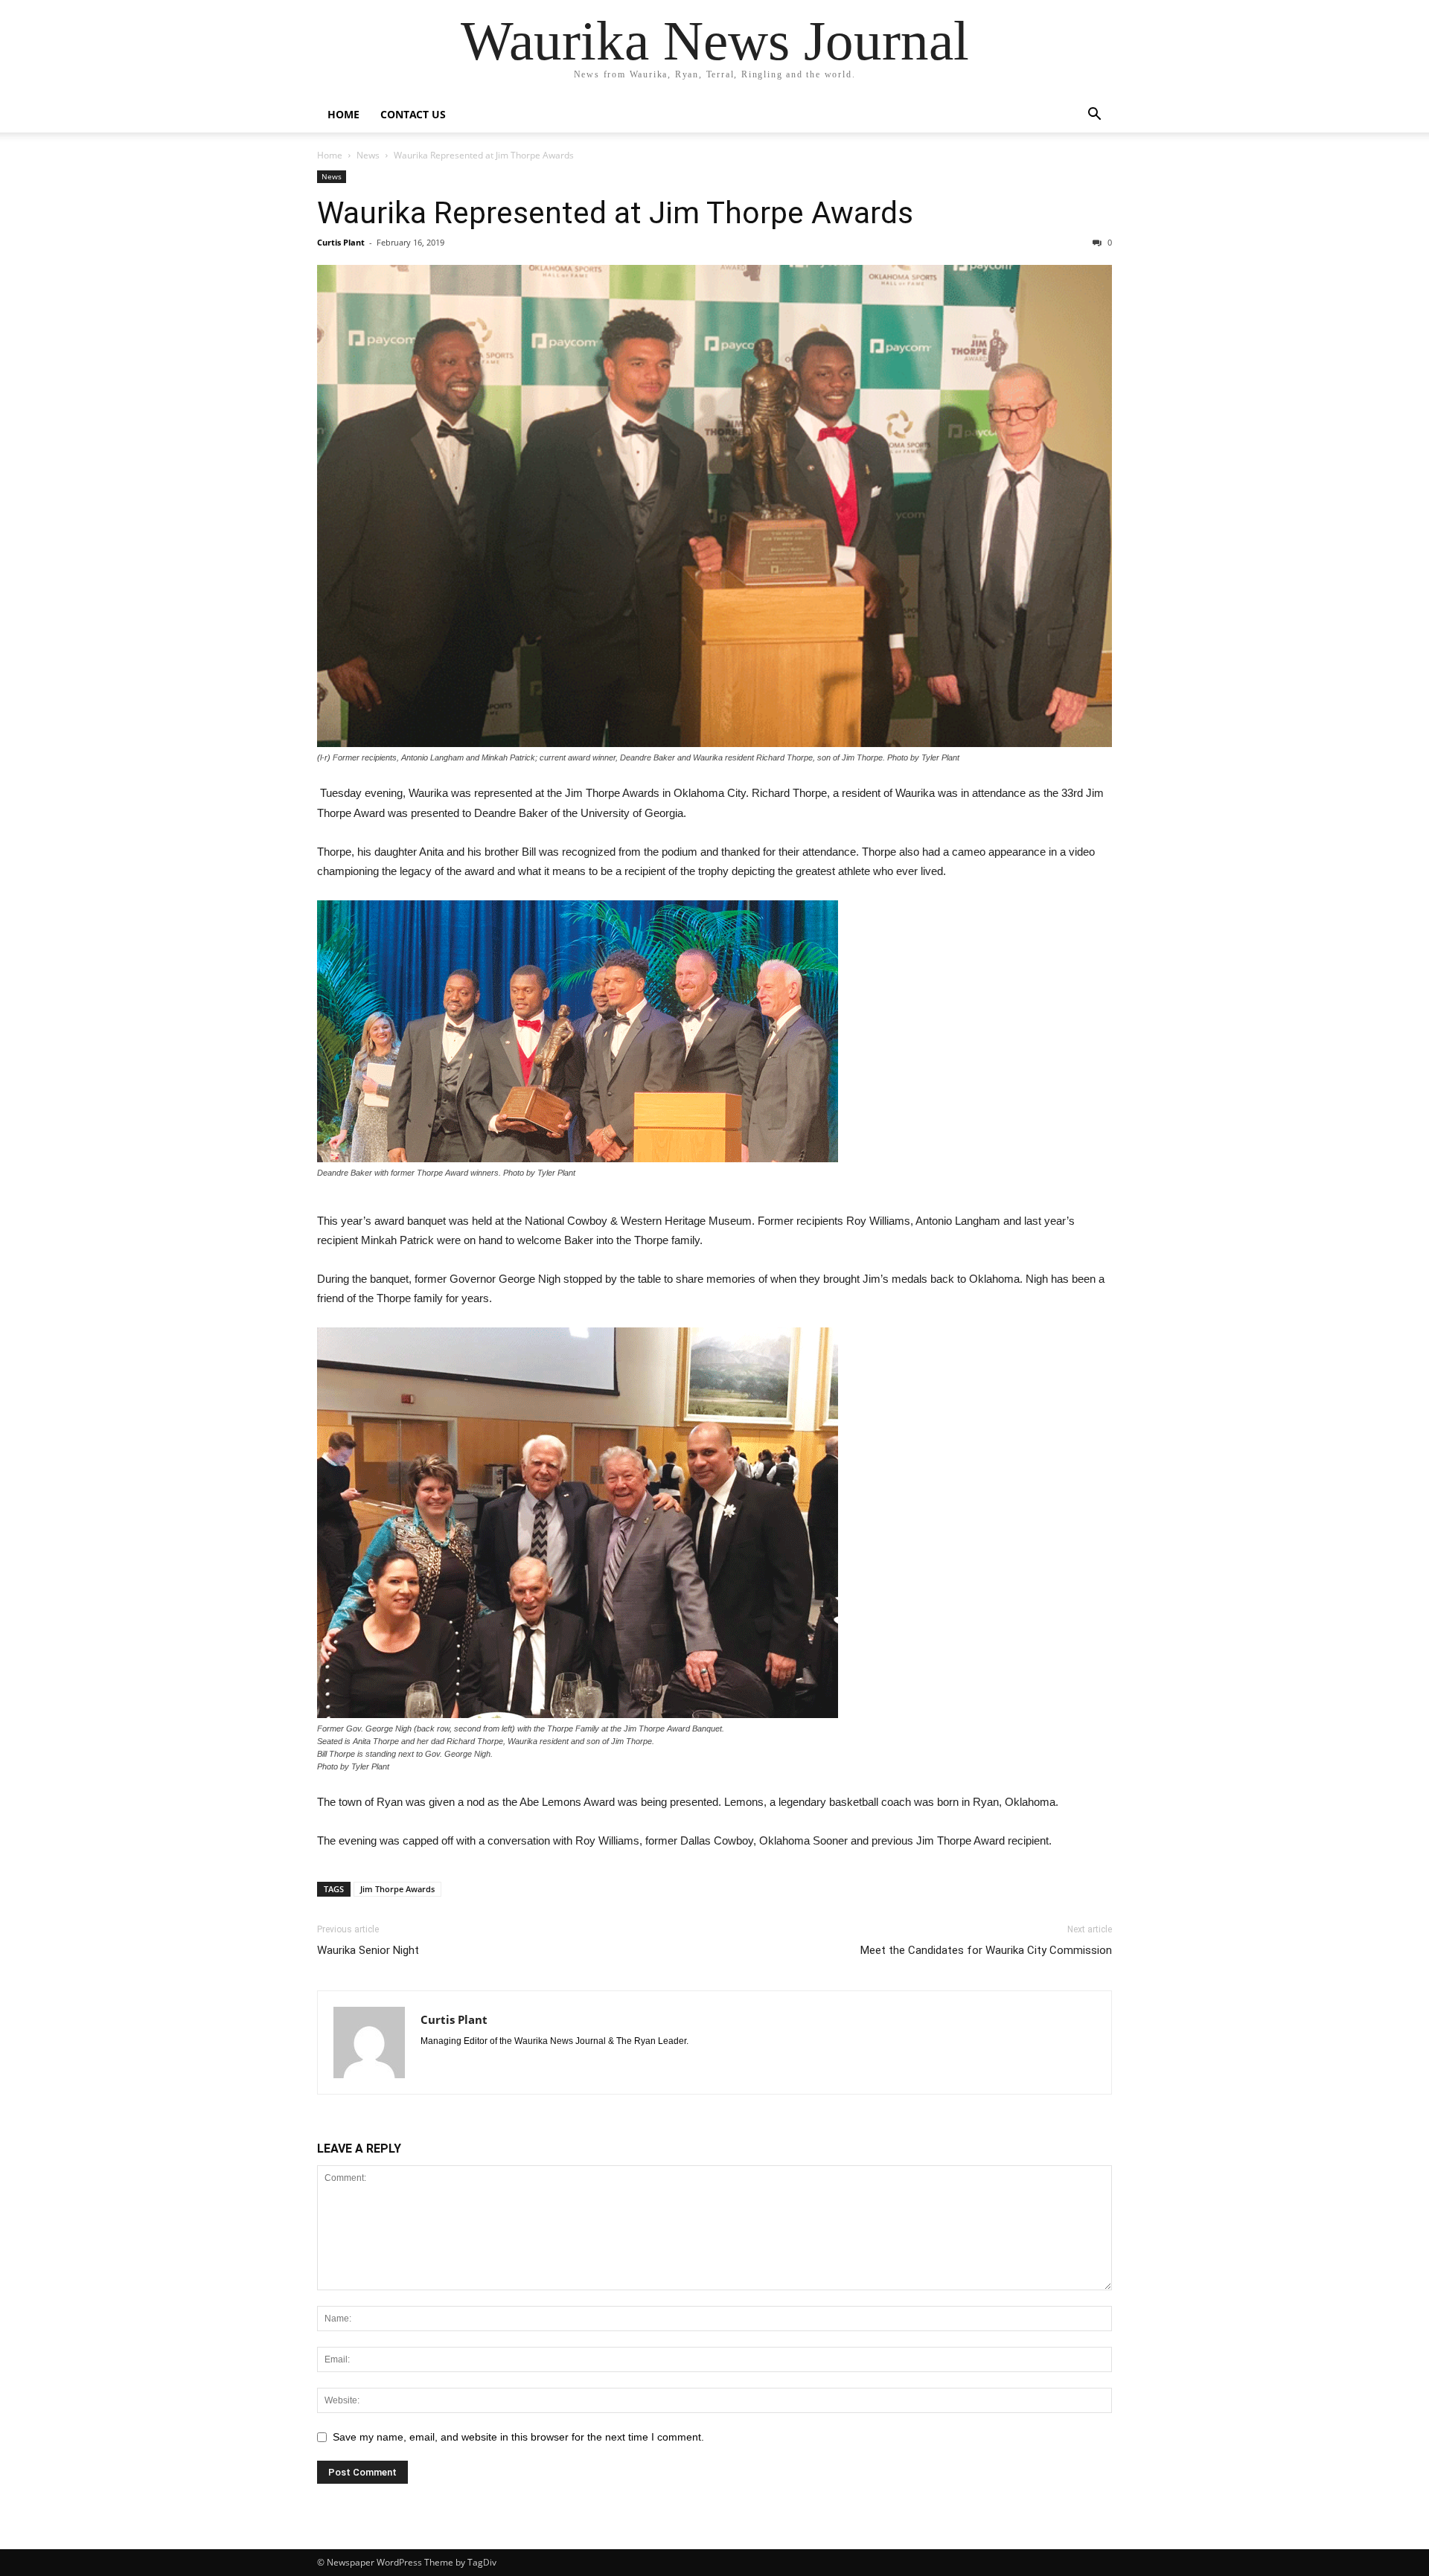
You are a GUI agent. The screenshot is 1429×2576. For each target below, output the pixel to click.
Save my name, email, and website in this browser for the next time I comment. (518, 2437)
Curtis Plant (341, 242)
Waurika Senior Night (368, 1950)
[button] (1094, 116)
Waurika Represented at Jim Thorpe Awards (615, 213)
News (368, 155)
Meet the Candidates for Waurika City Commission (986, 1950)
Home (343, 114)
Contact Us (413, 114)
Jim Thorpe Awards (397, 1889)
